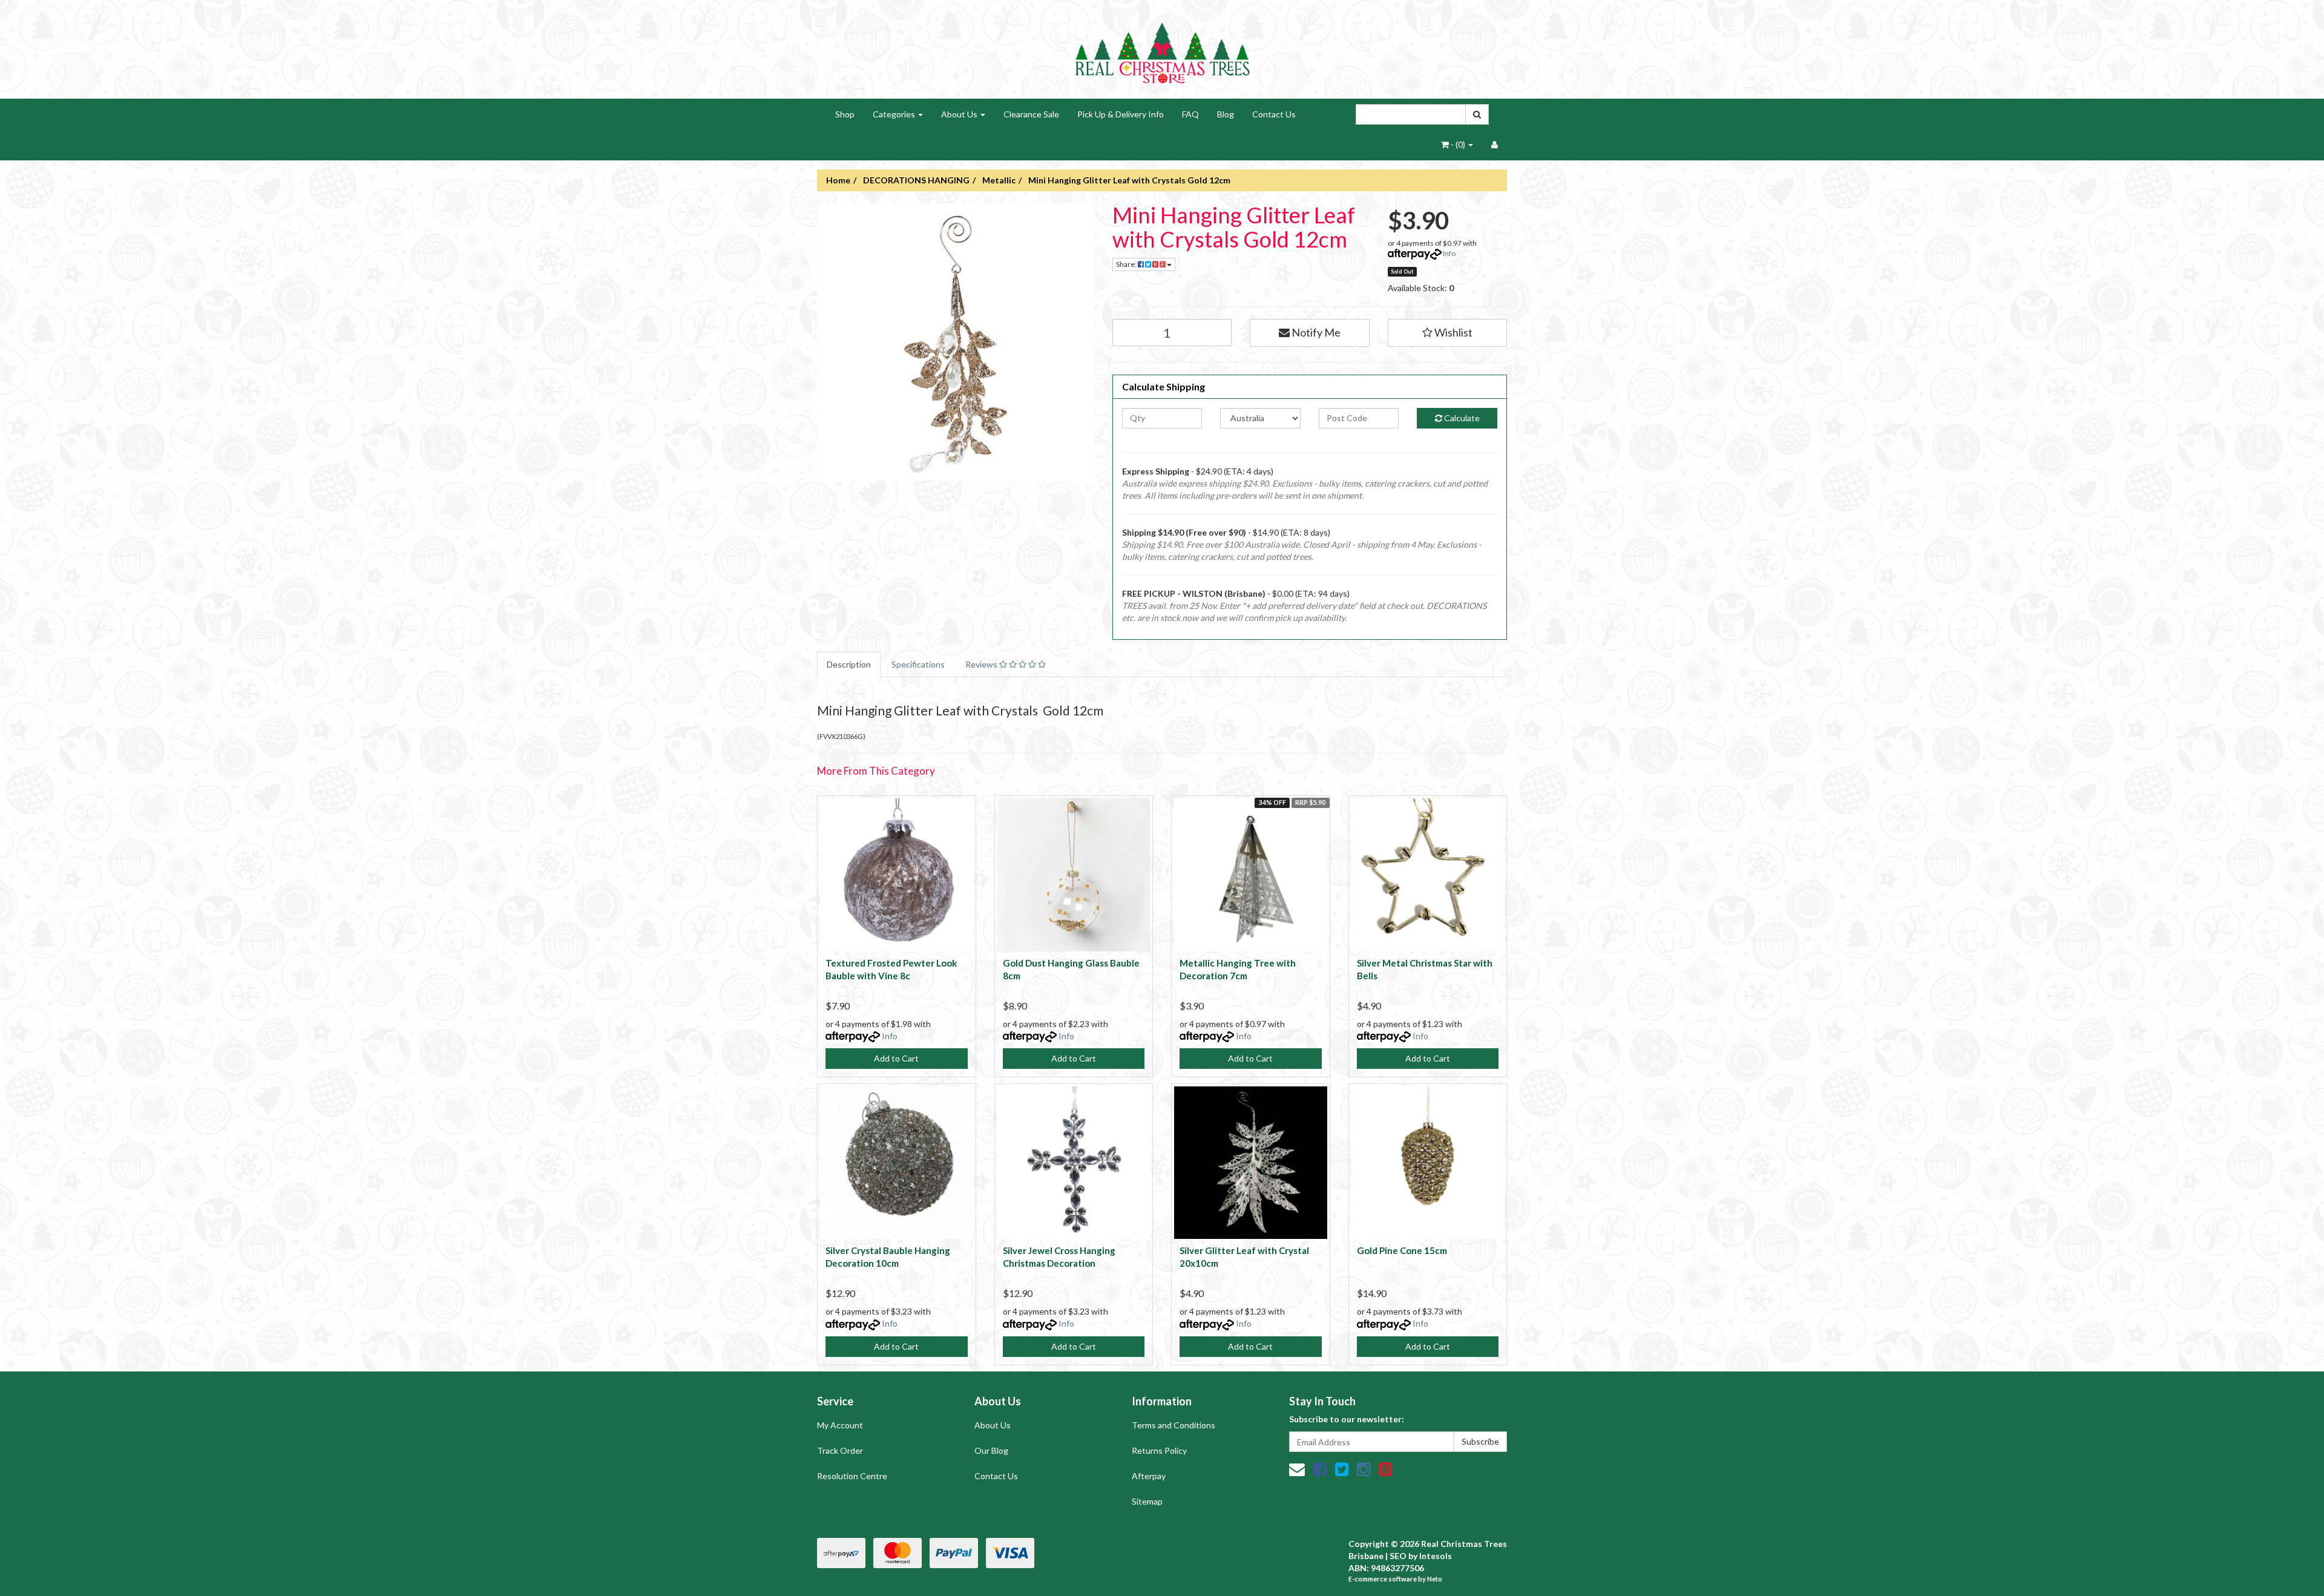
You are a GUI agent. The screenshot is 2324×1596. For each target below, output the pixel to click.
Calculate (1461, 418)
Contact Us (1274, 114)
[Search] (1477, 114)
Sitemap (1147, 1501)
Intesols (1436, 1556)
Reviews (982, 664)
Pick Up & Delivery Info (1121, 114)
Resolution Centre (852, 1476)
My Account (840, 1425)
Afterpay (1149, 1476)
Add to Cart (896, 1058)
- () (1458, 144)
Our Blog (991, 1450)
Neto (1435, 1579)
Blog (1226, 114)
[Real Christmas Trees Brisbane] (1162, 48)
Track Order (840, 1450)
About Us (960, 114)
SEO (1398, 1556)
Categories (895, 114)
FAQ (1190, 114)
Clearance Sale (1031, 114)
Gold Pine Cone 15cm (1402, 1250)
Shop (845, 114)
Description (849, 664)
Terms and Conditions (1173, 1425)
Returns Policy (1159, 1450)
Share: (1127, 264)
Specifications (918, 664)
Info (1449, 253)
